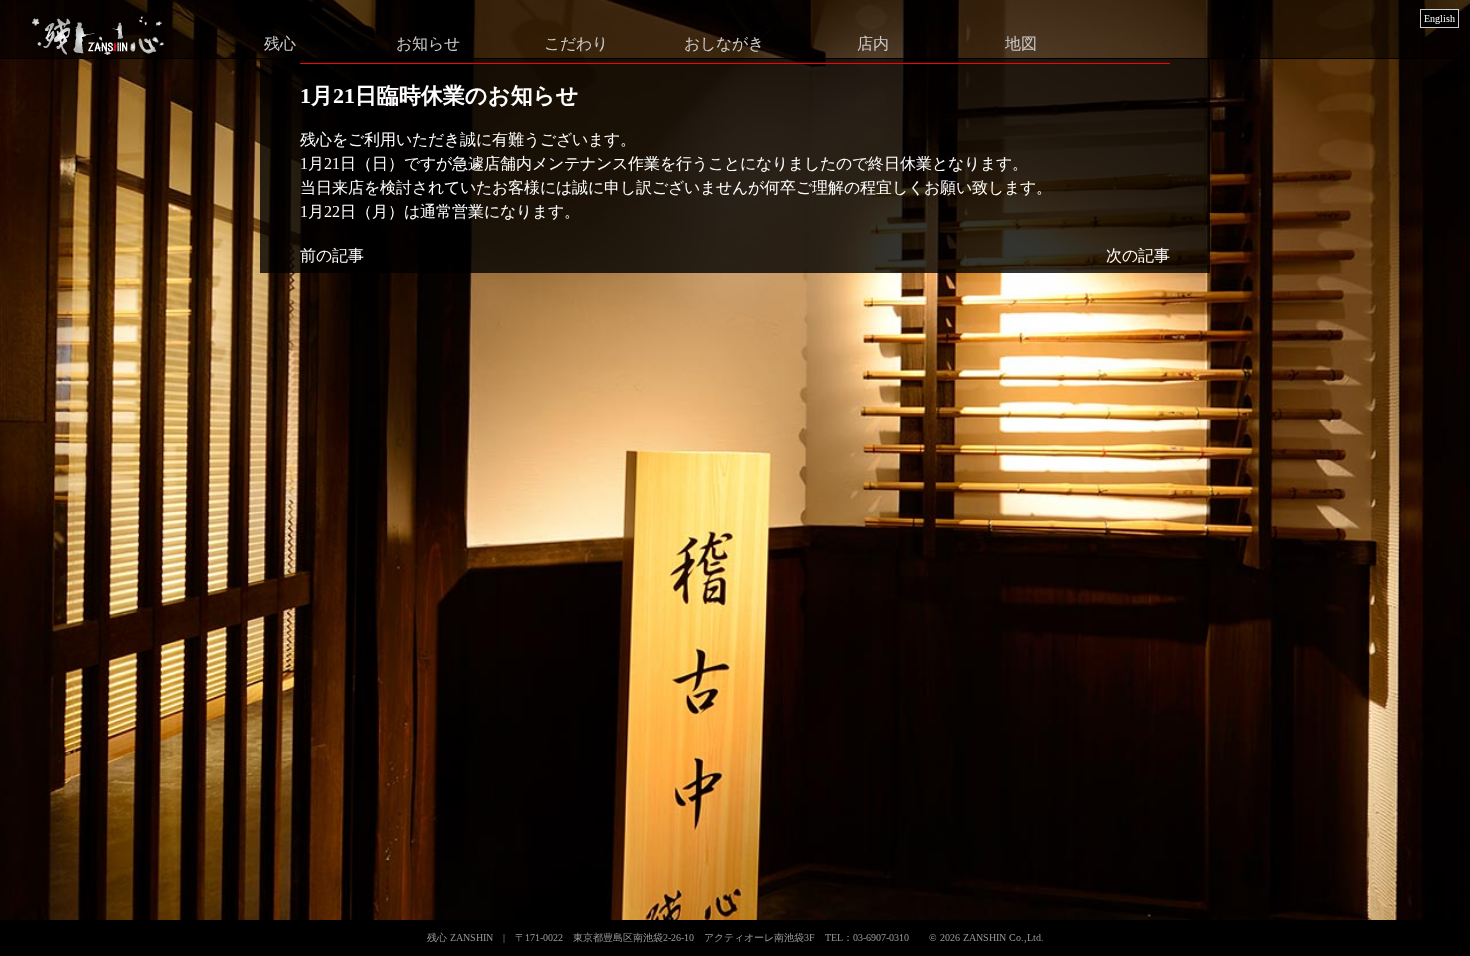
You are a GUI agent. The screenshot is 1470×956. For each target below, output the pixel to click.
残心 (280, 42)
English (1439, 18)
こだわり (576, 42)
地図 (1021, 42)
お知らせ (428, 42)
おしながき (724, 42)
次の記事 (1138, 255)
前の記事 (332, 255)
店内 (873, 42)
